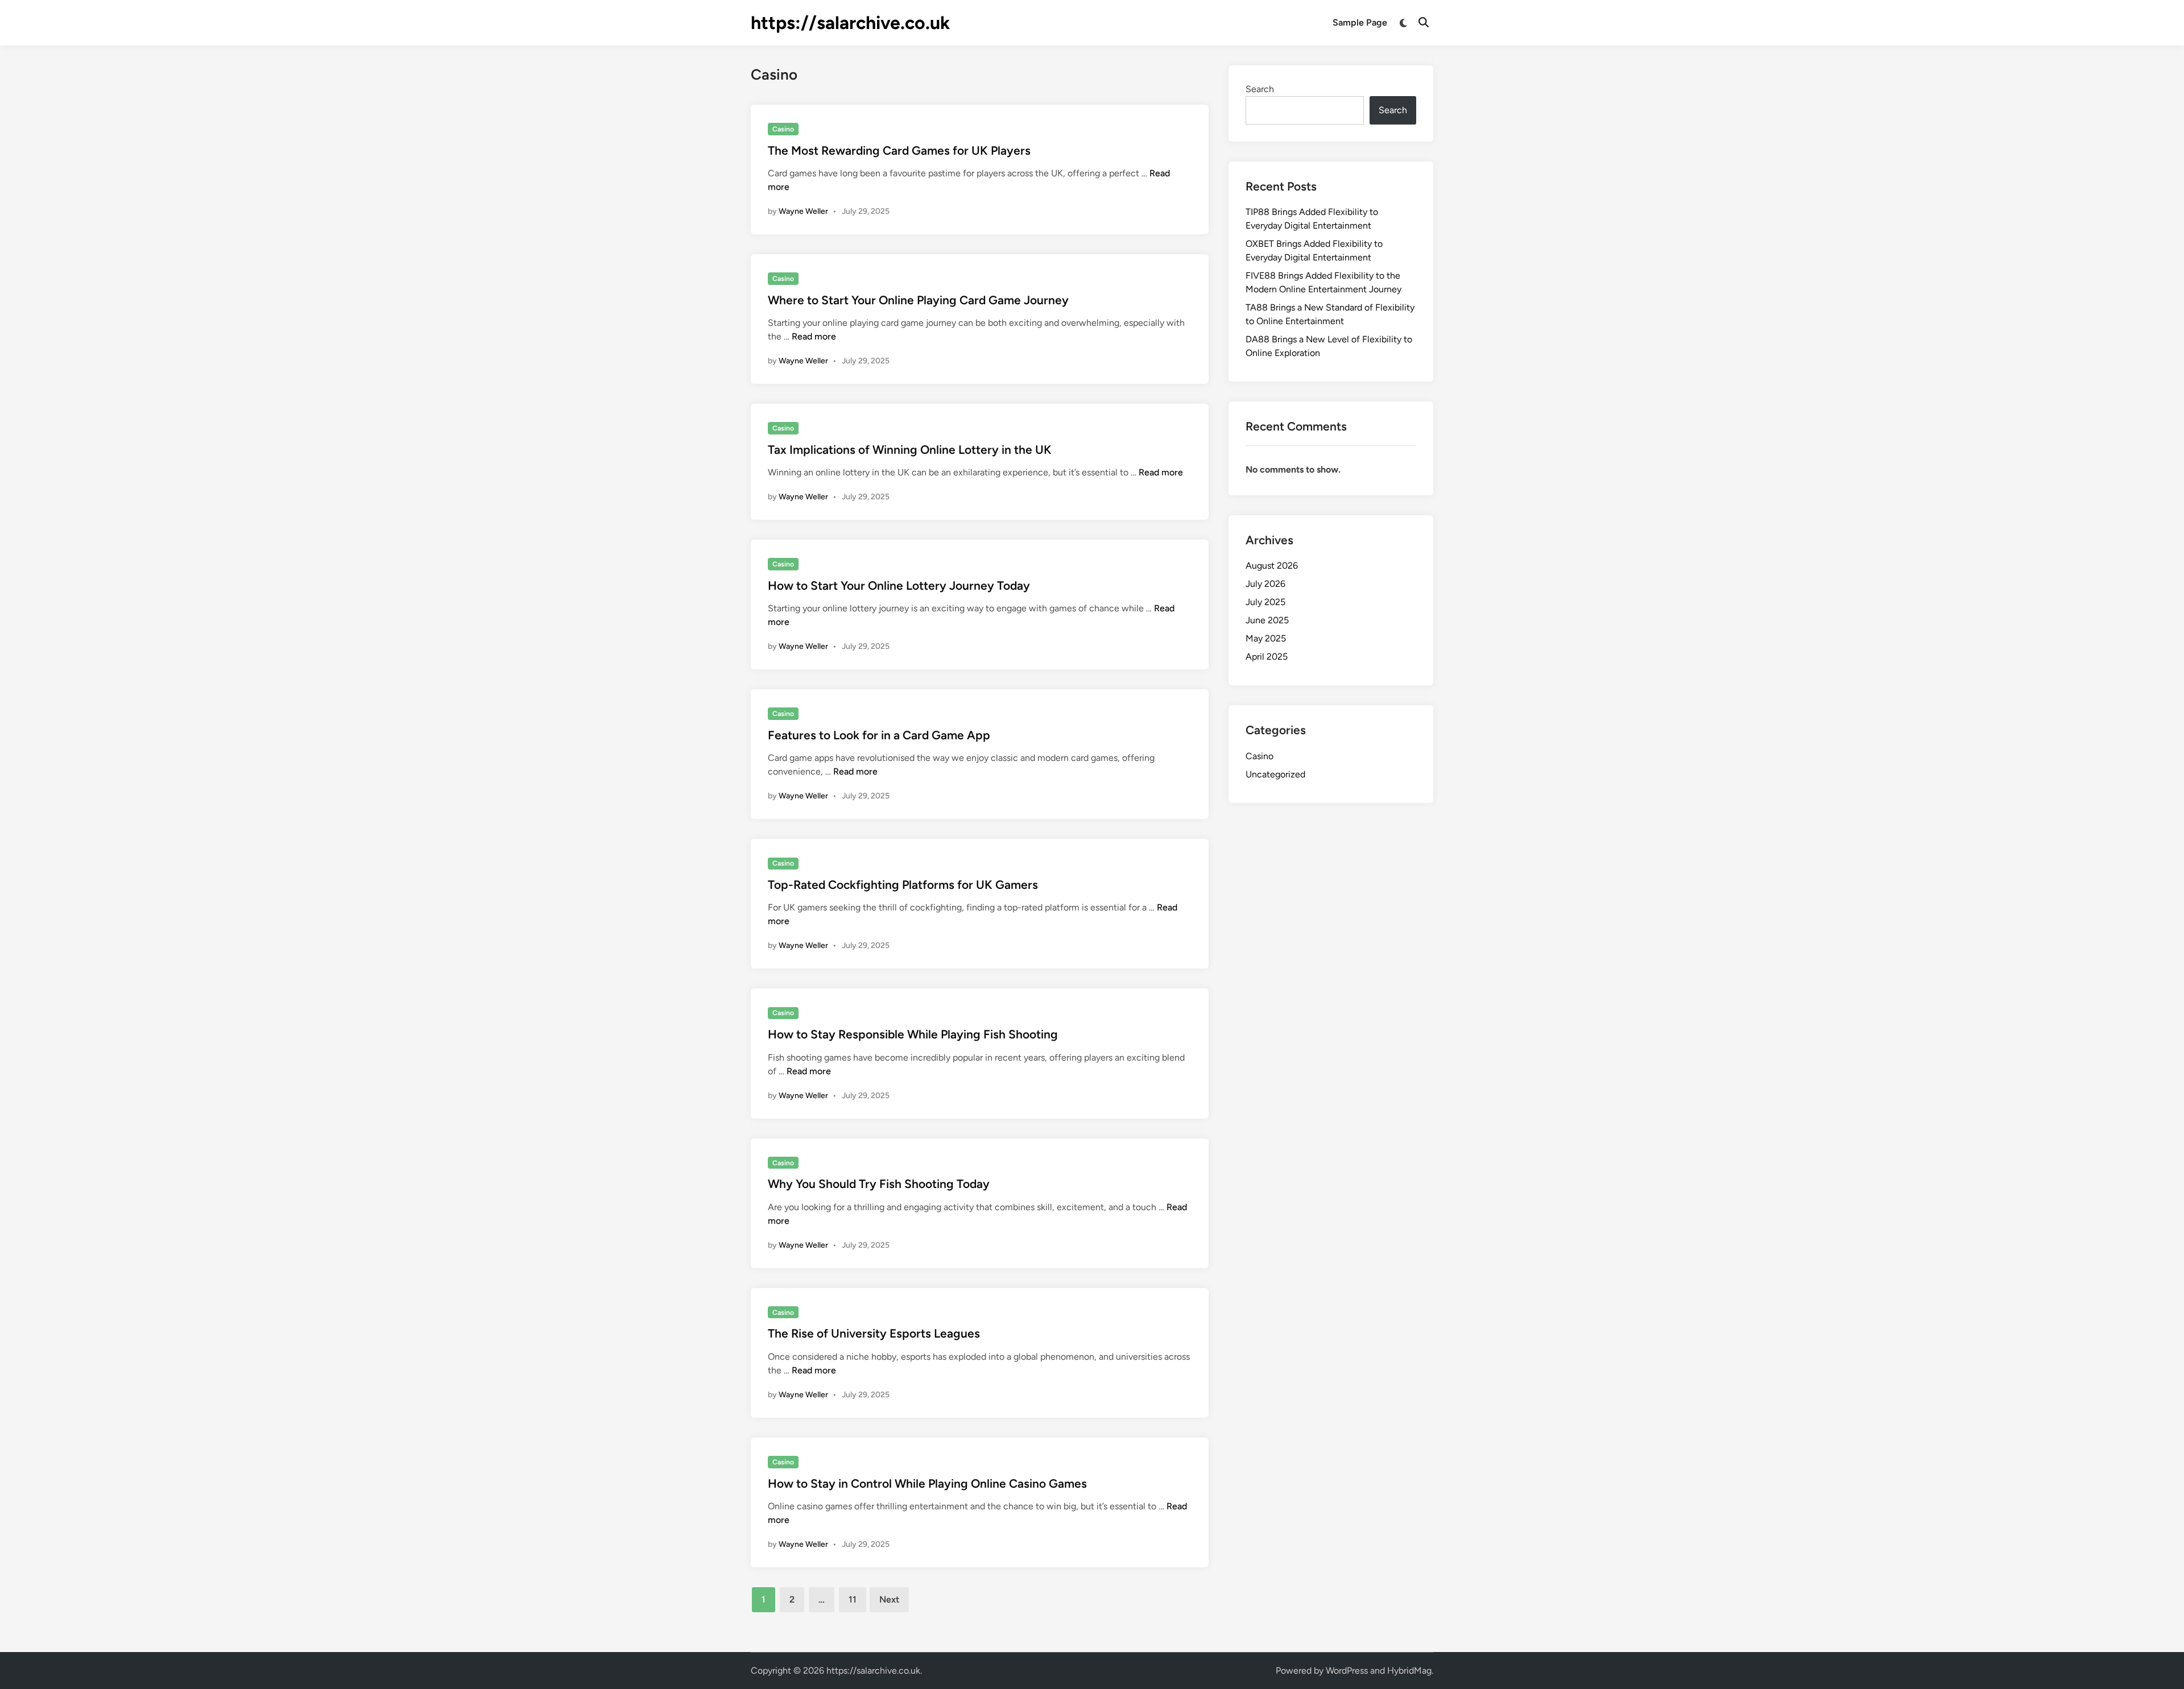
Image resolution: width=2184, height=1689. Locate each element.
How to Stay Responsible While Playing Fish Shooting (913, 1034)
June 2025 (1267, 620)
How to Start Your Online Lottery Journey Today (899, 585)
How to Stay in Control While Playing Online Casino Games (927, 1483)
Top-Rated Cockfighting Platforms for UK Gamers (903, 885)
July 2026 (1265, 584)
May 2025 (1266, 638)
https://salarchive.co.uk (850, 23)
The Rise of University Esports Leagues (874, 1333)
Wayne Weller (803, 211)
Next (889, 1599)
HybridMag (1409, 1671)
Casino (783, 129)
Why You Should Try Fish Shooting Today (879, 1184)
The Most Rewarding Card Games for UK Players (899, 150)
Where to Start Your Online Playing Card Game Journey (918, 300)
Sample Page (1360, 22)
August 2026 (1272, 566)
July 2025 (1265, 602)
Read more (814, 336)
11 (853, 1599)
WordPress (1347, 1671)
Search (1260, 89)
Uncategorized (1275, 774)
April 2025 (1267, 657)
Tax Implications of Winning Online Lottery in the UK (910, 450)
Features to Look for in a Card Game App (879, 735)
